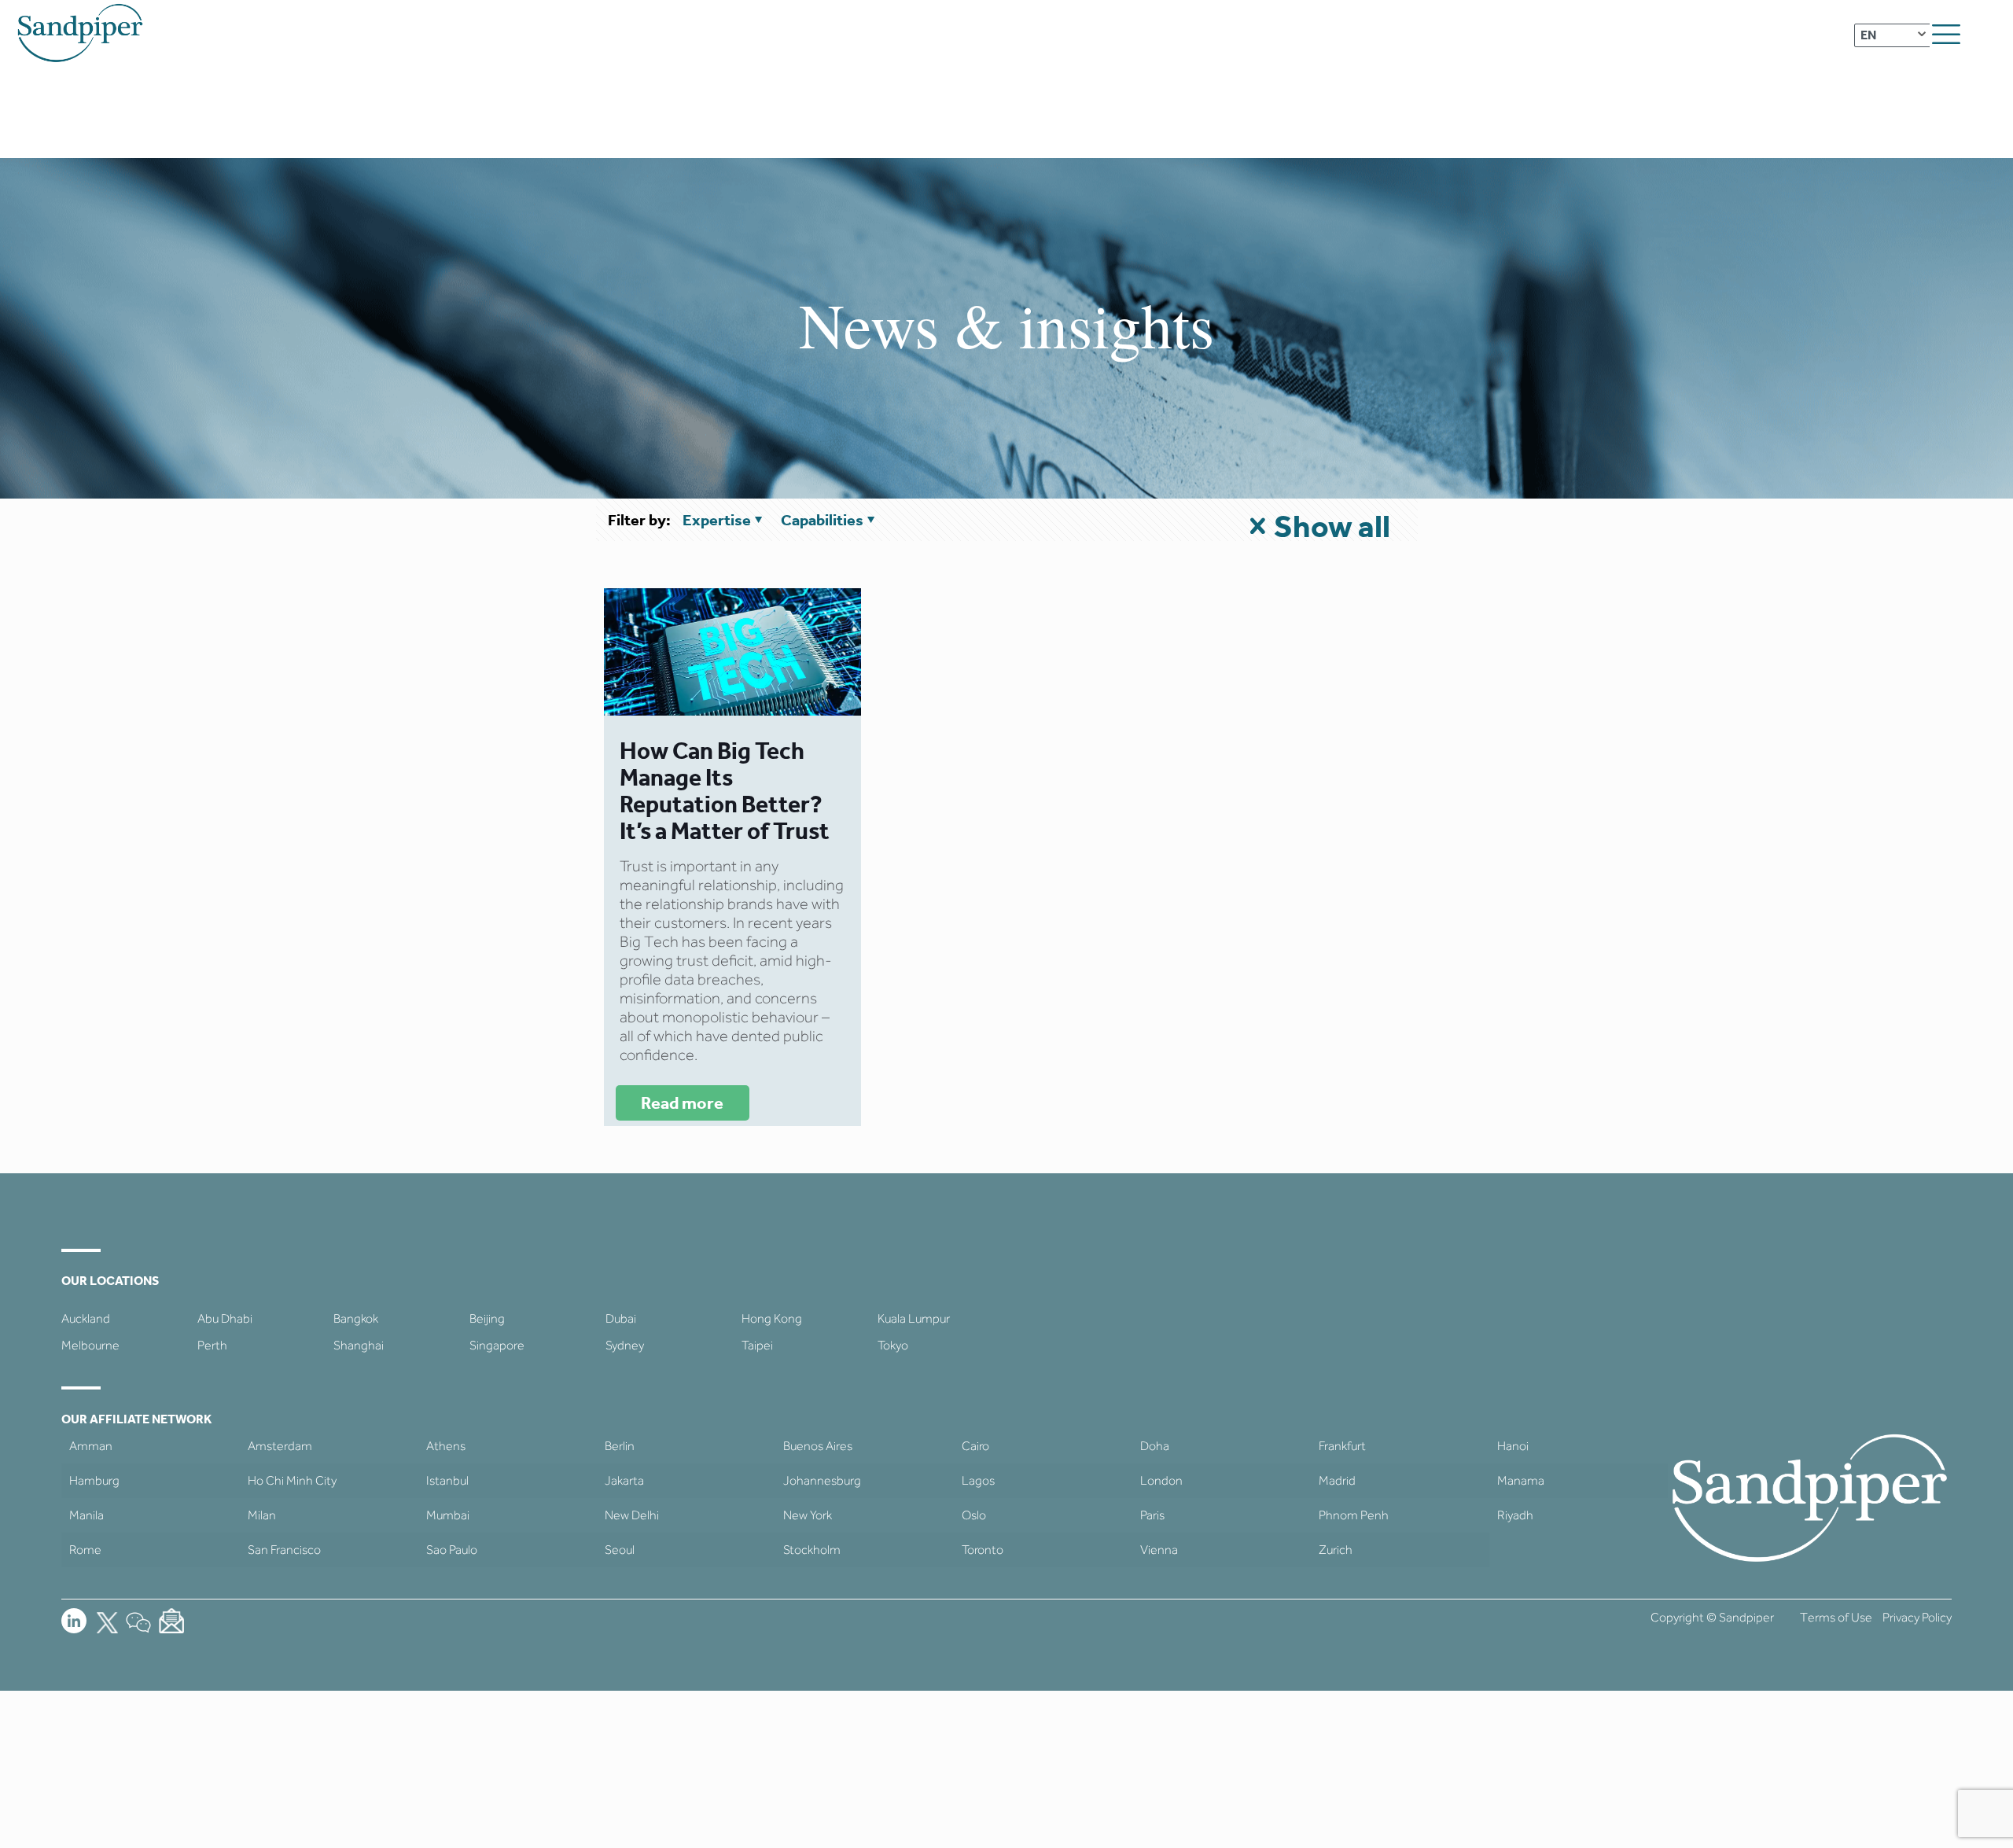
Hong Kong (772, 1318)
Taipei (757, 1345)
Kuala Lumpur (914, 1318)
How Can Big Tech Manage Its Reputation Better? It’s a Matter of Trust (725, 791)
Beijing (487, 1318)
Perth (212, 1345)
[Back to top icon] (1938, 1816)
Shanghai (359, 1345)
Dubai (621, 1318)
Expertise (717, 520)
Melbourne (90, 1345)
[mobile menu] (1946, 35)
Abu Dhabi (225, 1318)
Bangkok (356, 1318)
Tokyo (893, 1345)
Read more (682, 1103)
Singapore (497, 1345)
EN (1868, 35)
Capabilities (822, 520)
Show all (1332, 526)
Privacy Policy (1917, 1617)
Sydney (625, 1345)
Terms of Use (1836, 1617)
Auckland (86, 1318)
